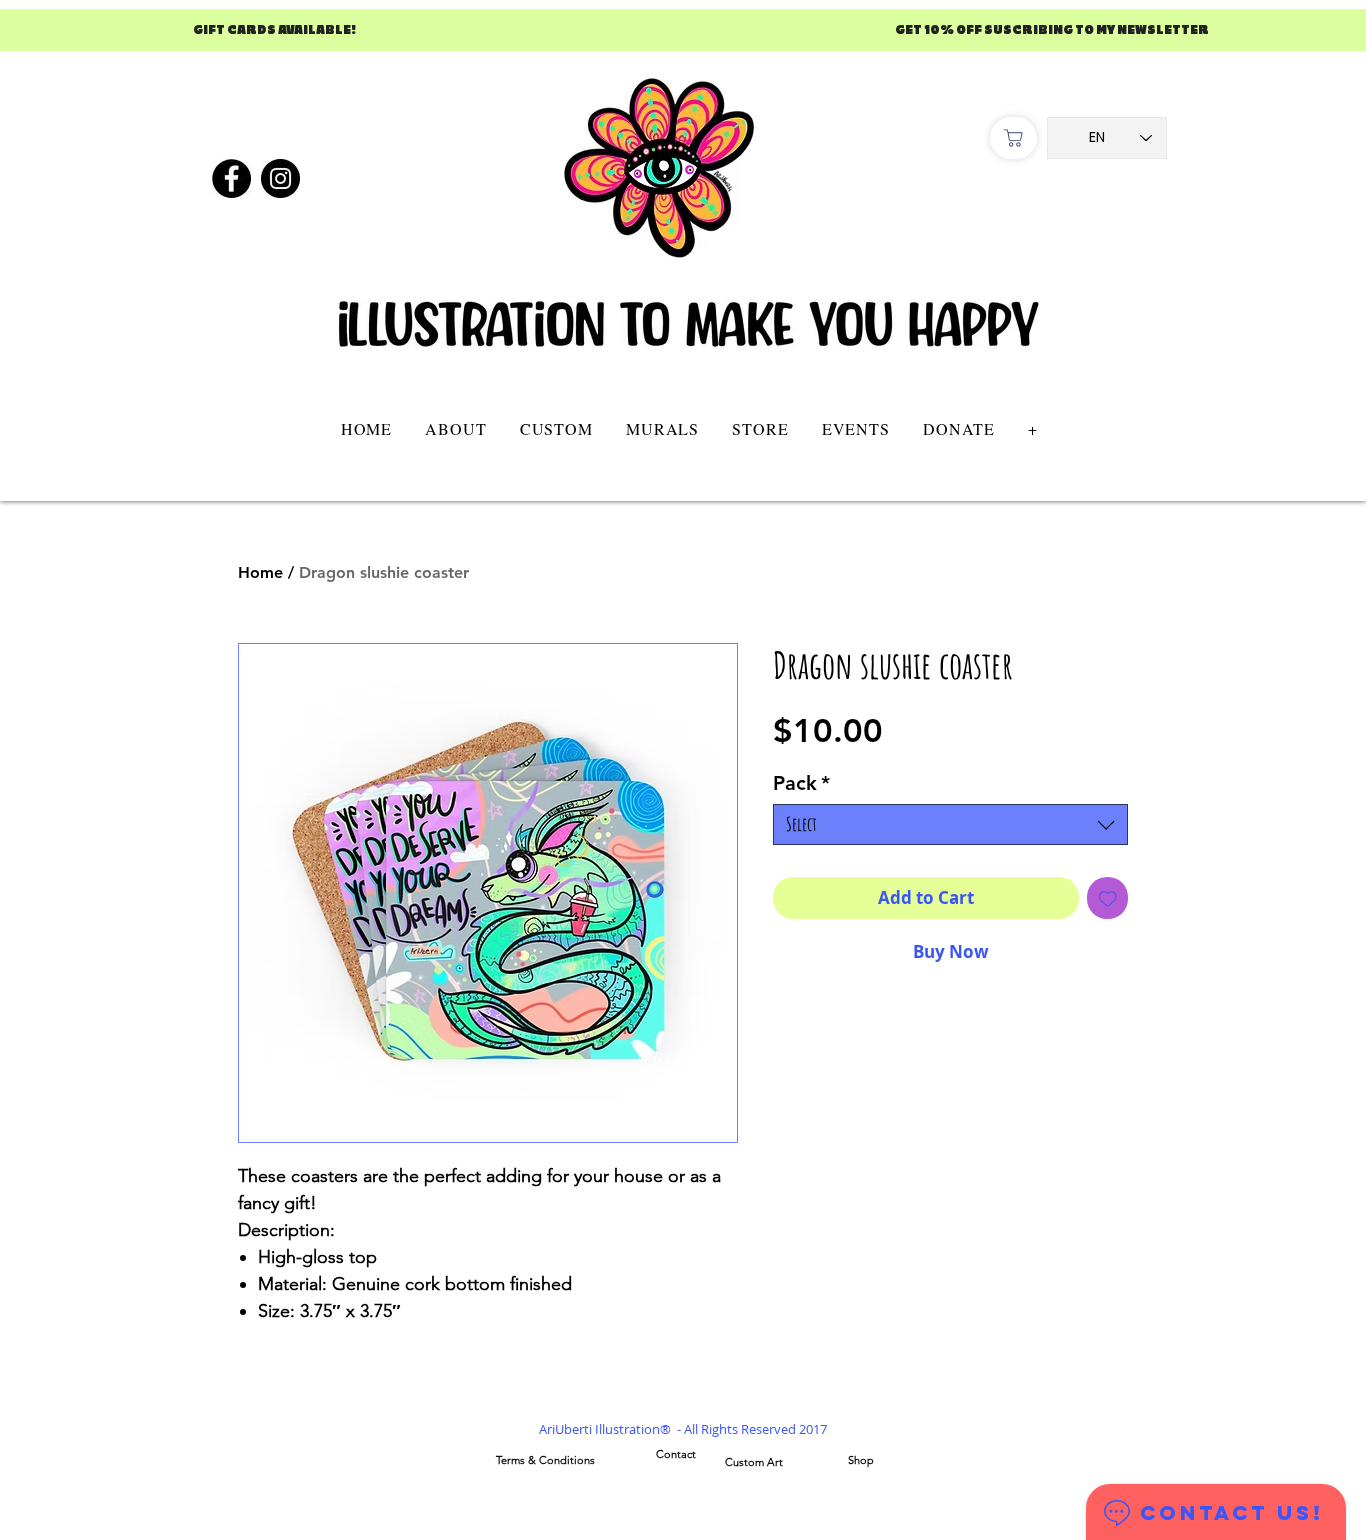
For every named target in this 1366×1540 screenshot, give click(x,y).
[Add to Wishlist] (1108, 898)
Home (260, 572)
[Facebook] (231, 178)
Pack (801, 783)
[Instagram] (280, 178)
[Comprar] (1013, 138)
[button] (556, 428)
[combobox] (950, 824)
